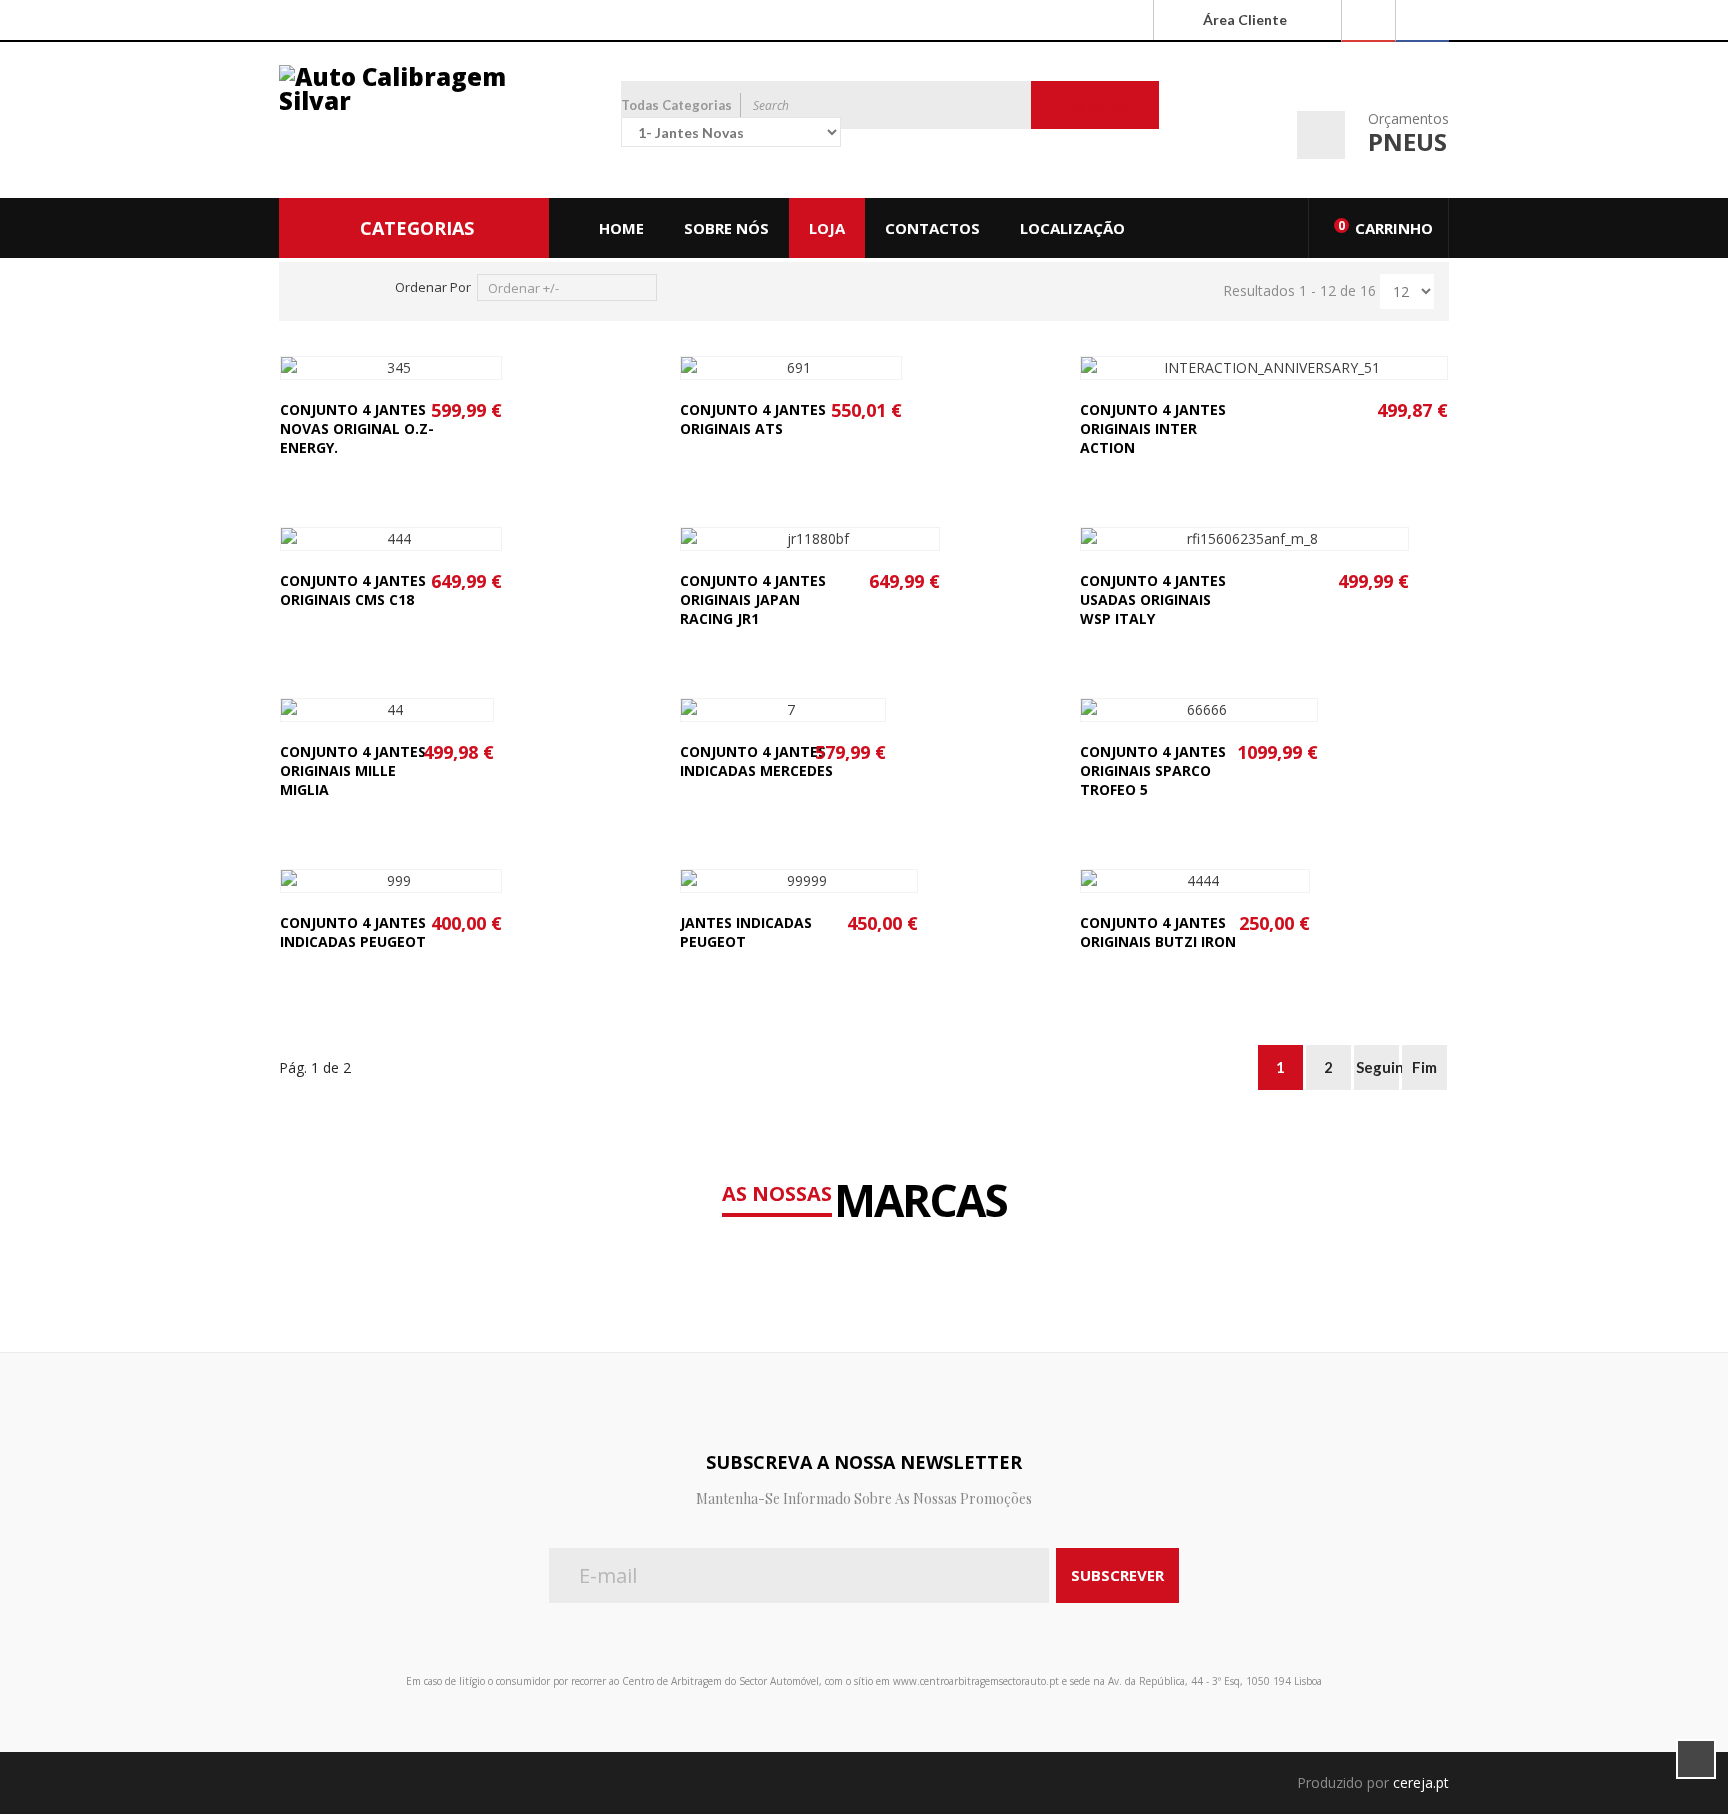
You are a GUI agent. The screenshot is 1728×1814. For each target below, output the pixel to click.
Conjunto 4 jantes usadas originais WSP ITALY (1153, 599)
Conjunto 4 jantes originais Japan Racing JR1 (753, 599)
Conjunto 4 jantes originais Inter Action (1153, 428)
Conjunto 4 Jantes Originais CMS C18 (353, 590)
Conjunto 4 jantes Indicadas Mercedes (756, 761)
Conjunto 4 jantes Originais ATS (753, 419)
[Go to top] (1696, 1759)
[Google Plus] (1368, 21)
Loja (827, 228)
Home (621, 228)
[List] (340, 287)
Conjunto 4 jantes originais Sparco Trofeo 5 (1153, 770)
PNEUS (1407, 141)
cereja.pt (1421, 1782)
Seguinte (1377, 1067)
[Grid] (308, 287)
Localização (1072, 228)
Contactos (932, 228)
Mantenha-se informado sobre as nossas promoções (864, 1498)
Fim (1424, 1067)
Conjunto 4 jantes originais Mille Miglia (353, 770)
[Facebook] (1422, 21)
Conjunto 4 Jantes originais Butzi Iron (1158, 932)
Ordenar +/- (523, 288)
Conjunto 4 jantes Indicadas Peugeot (353, 932)
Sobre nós (726, 228)
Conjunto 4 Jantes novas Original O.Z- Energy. (357, 428)
